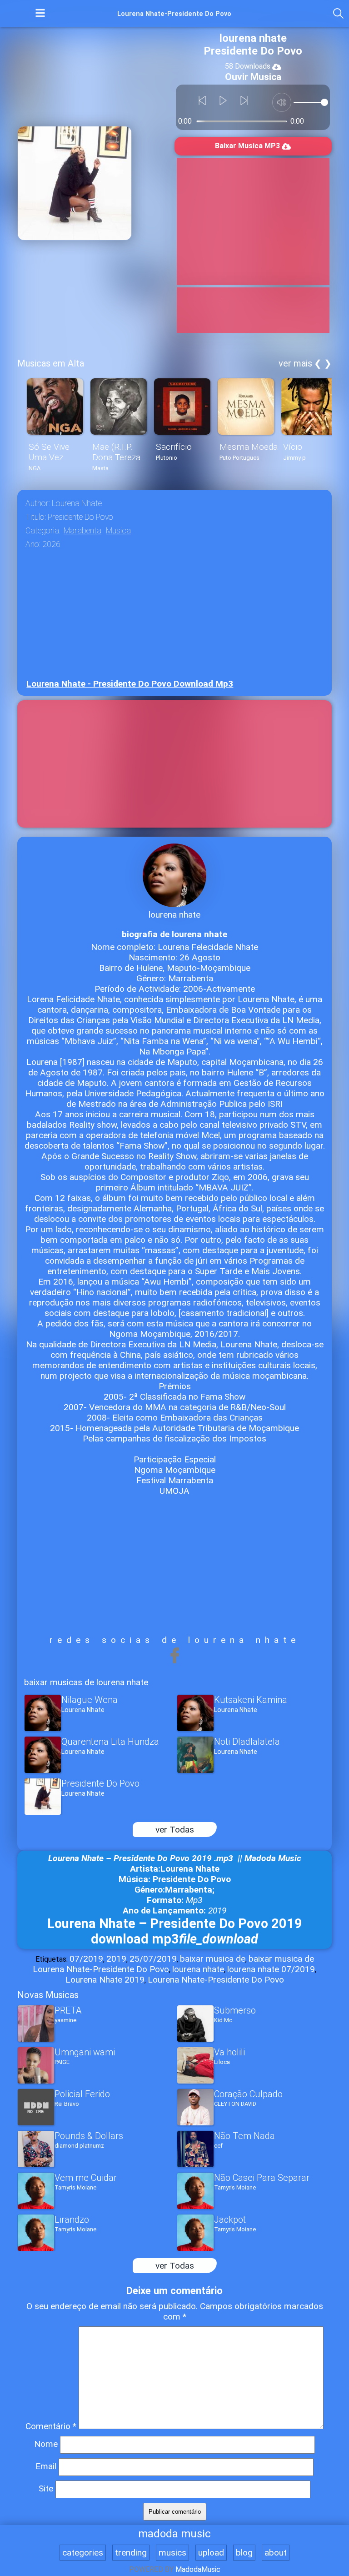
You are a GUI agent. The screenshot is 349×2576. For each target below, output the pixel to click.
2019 (116, 1959)
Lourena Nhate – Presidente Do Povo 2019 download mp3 (175, 1931)
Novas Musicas (48, 1995)
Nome (46, 2444)
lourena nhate (198, 1969)
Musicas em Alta (51, 363)
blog (244, 2553)
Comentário (51, 2426)
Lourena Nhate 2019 (105, 1980)
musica (118, 531)
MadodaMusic (198, 2569)
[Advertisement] (253, 221)
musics (172, 2553)
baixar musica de (213, 1959)
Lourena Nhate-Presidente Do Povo (216, 1980)
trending (131, 2553)
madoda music (174, 2534)
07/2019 (86, 1959)
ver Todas (175, 1830)
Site (46, 2488)
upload (211, 2553)
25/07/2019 (153, 1959)
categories (83, 2553)
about (276, 2553)
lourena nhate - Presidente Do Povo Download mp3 (130, 684)
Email (46, 2466)
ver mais (295, 363)
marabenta (82, 531)
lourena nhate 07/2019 (271, 1969)
